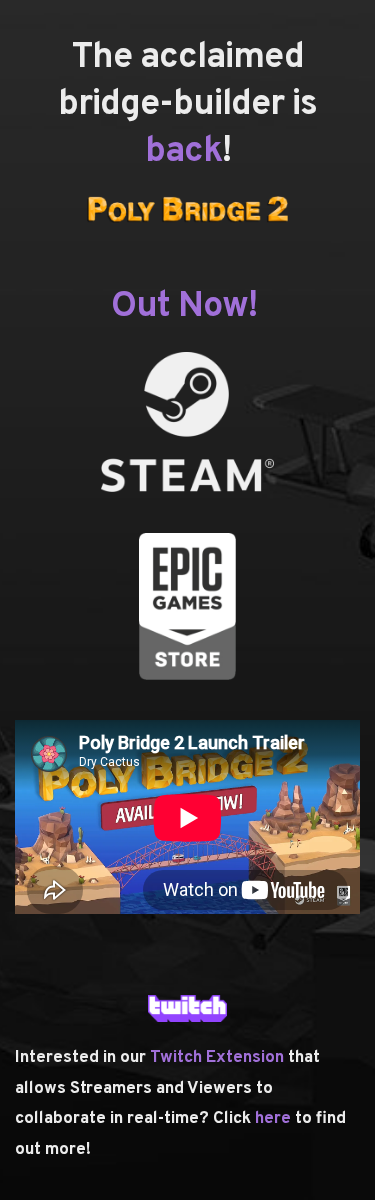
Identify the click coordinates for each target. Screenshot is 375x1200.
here (275, 1119)
